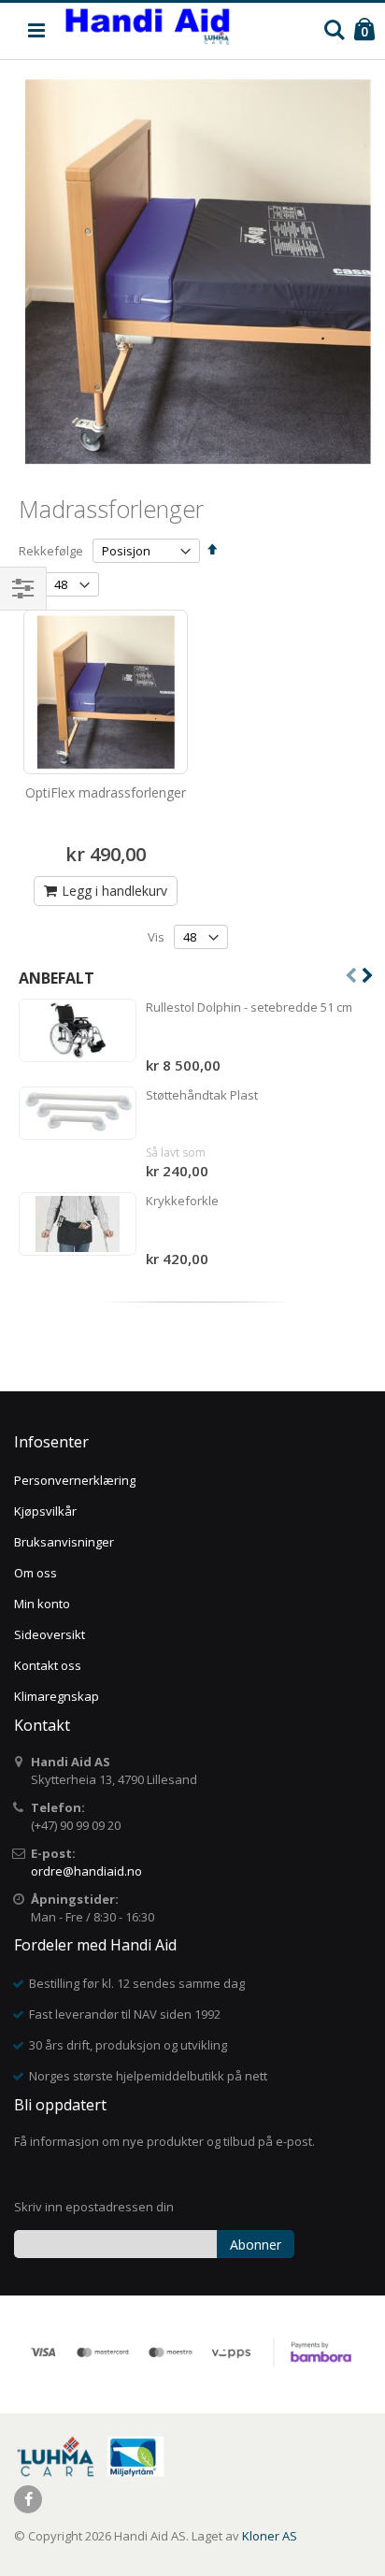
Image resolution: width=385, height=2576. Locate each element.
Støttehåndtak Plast (202, 1095)
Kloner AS (270, 2536)
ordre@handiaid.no (86, 1871)
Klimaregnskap (57, 1696)
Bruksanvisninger (64, 1542)
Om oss (36, 1573)
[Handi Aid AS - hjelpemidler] (147, 31)
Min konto (42, 1604)
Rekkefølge (51, 551)
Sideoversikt (50, 1634)
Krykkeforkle (182, 1201)
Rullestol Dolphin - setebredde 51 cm (249, 1007)
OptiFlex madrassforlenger (106, 792)
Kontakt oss (48, 1665)
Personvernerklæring (75, 1480)
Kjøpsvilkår (45, 1511)
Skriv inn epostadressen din (94, 2207)
